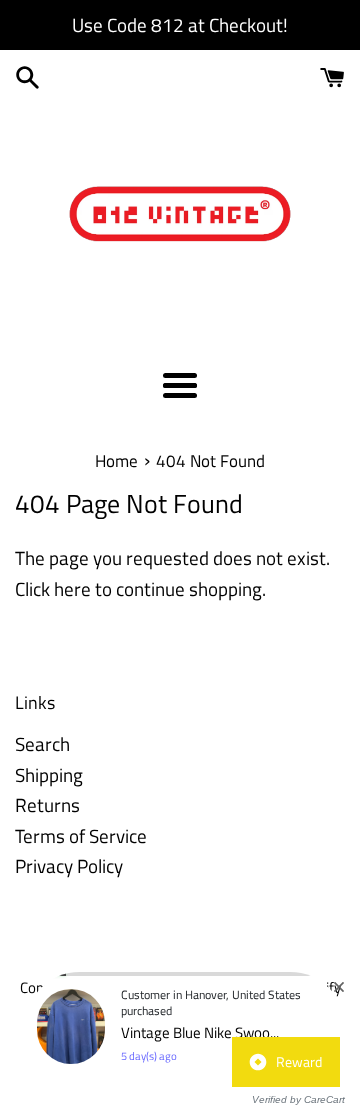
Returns (47, 804)
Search (42, 743)
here (72, 588)
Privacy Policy (69, 865)
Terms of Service (81, 835)
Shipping (49, 774)
